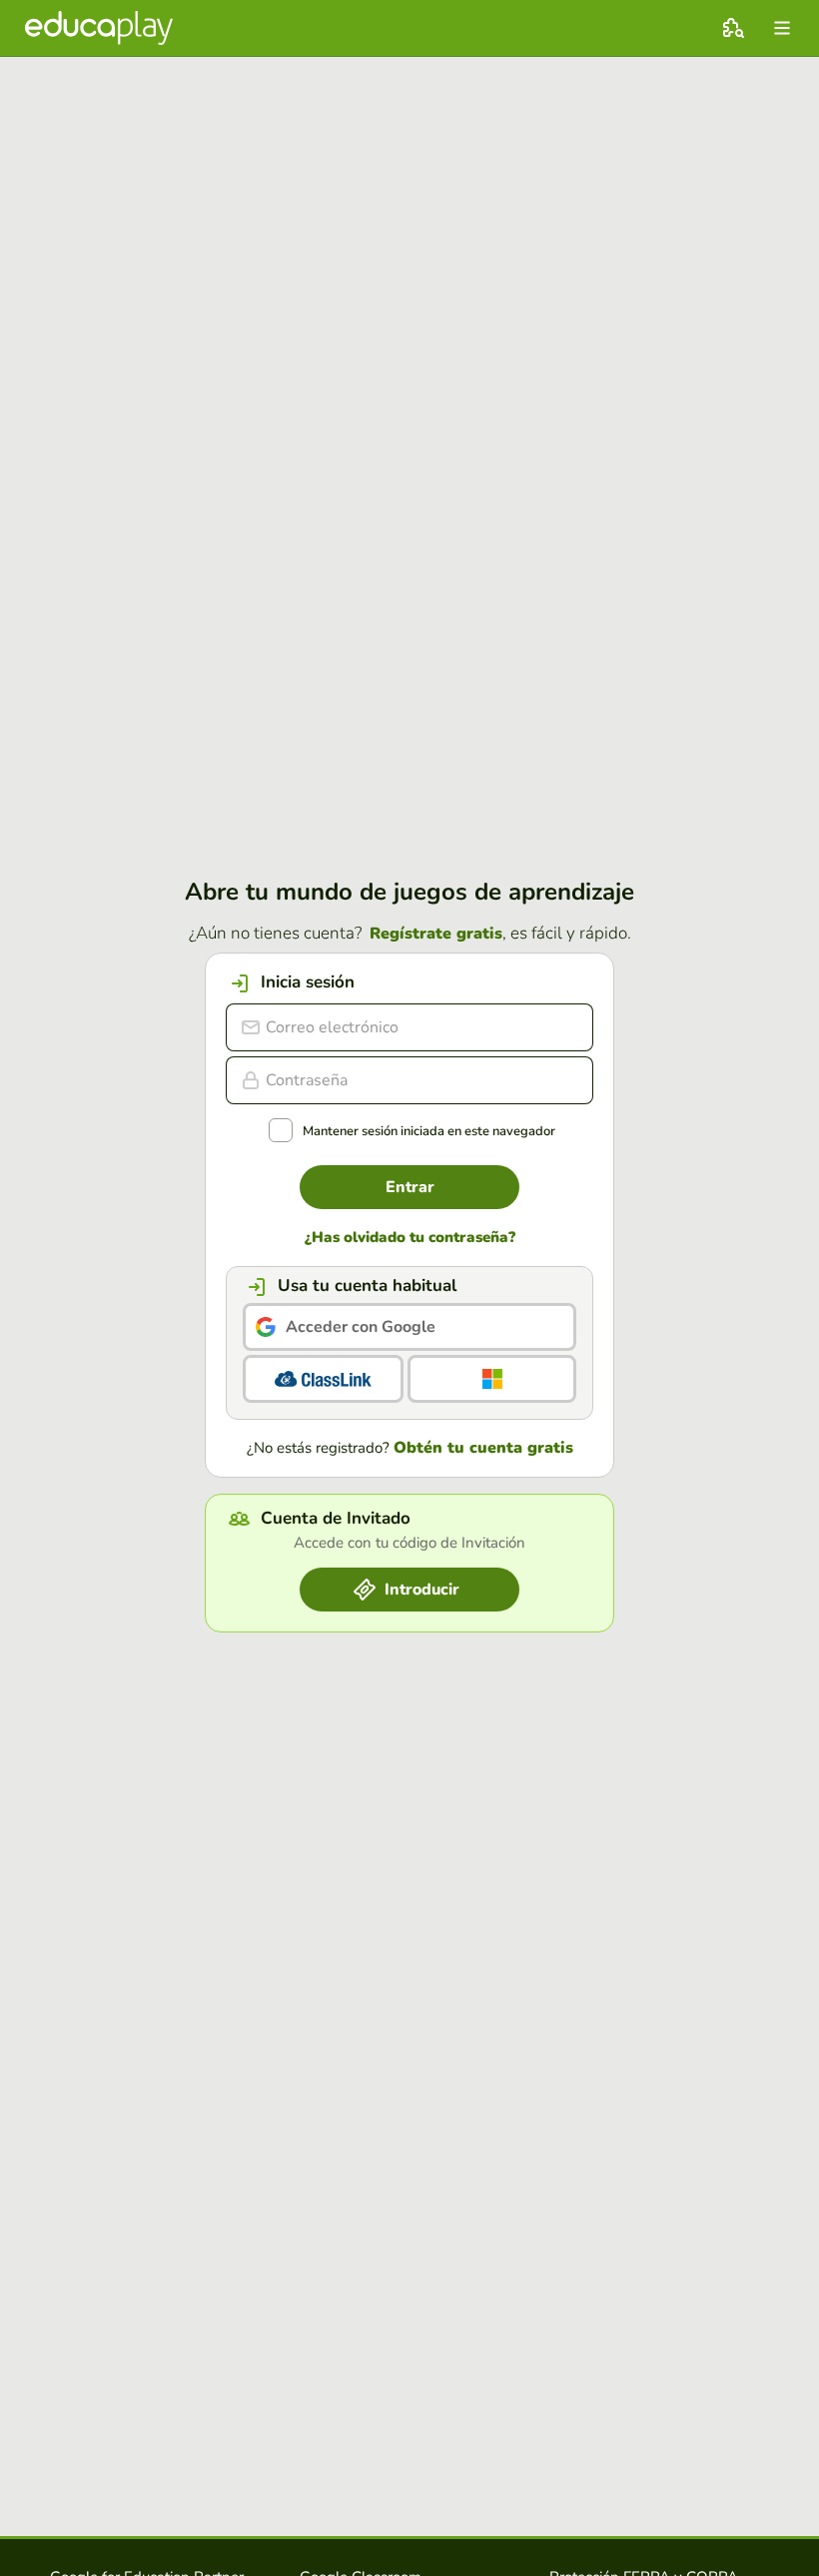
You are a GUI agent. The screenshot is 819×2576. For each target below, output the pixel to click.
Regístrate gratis (436, 934)
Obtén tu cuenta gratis (483, 1448)
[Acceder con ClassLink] (323, 1379)
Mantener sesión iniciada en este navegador (429, 1132)
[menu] (782, 28)
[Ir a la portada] (99, 28)
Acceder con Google (361, 1327)
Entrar (410, 1187)
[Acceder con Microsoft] (492, 1379)
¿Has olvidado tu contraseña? (410, 1238)
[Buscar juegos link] (733, 28)
